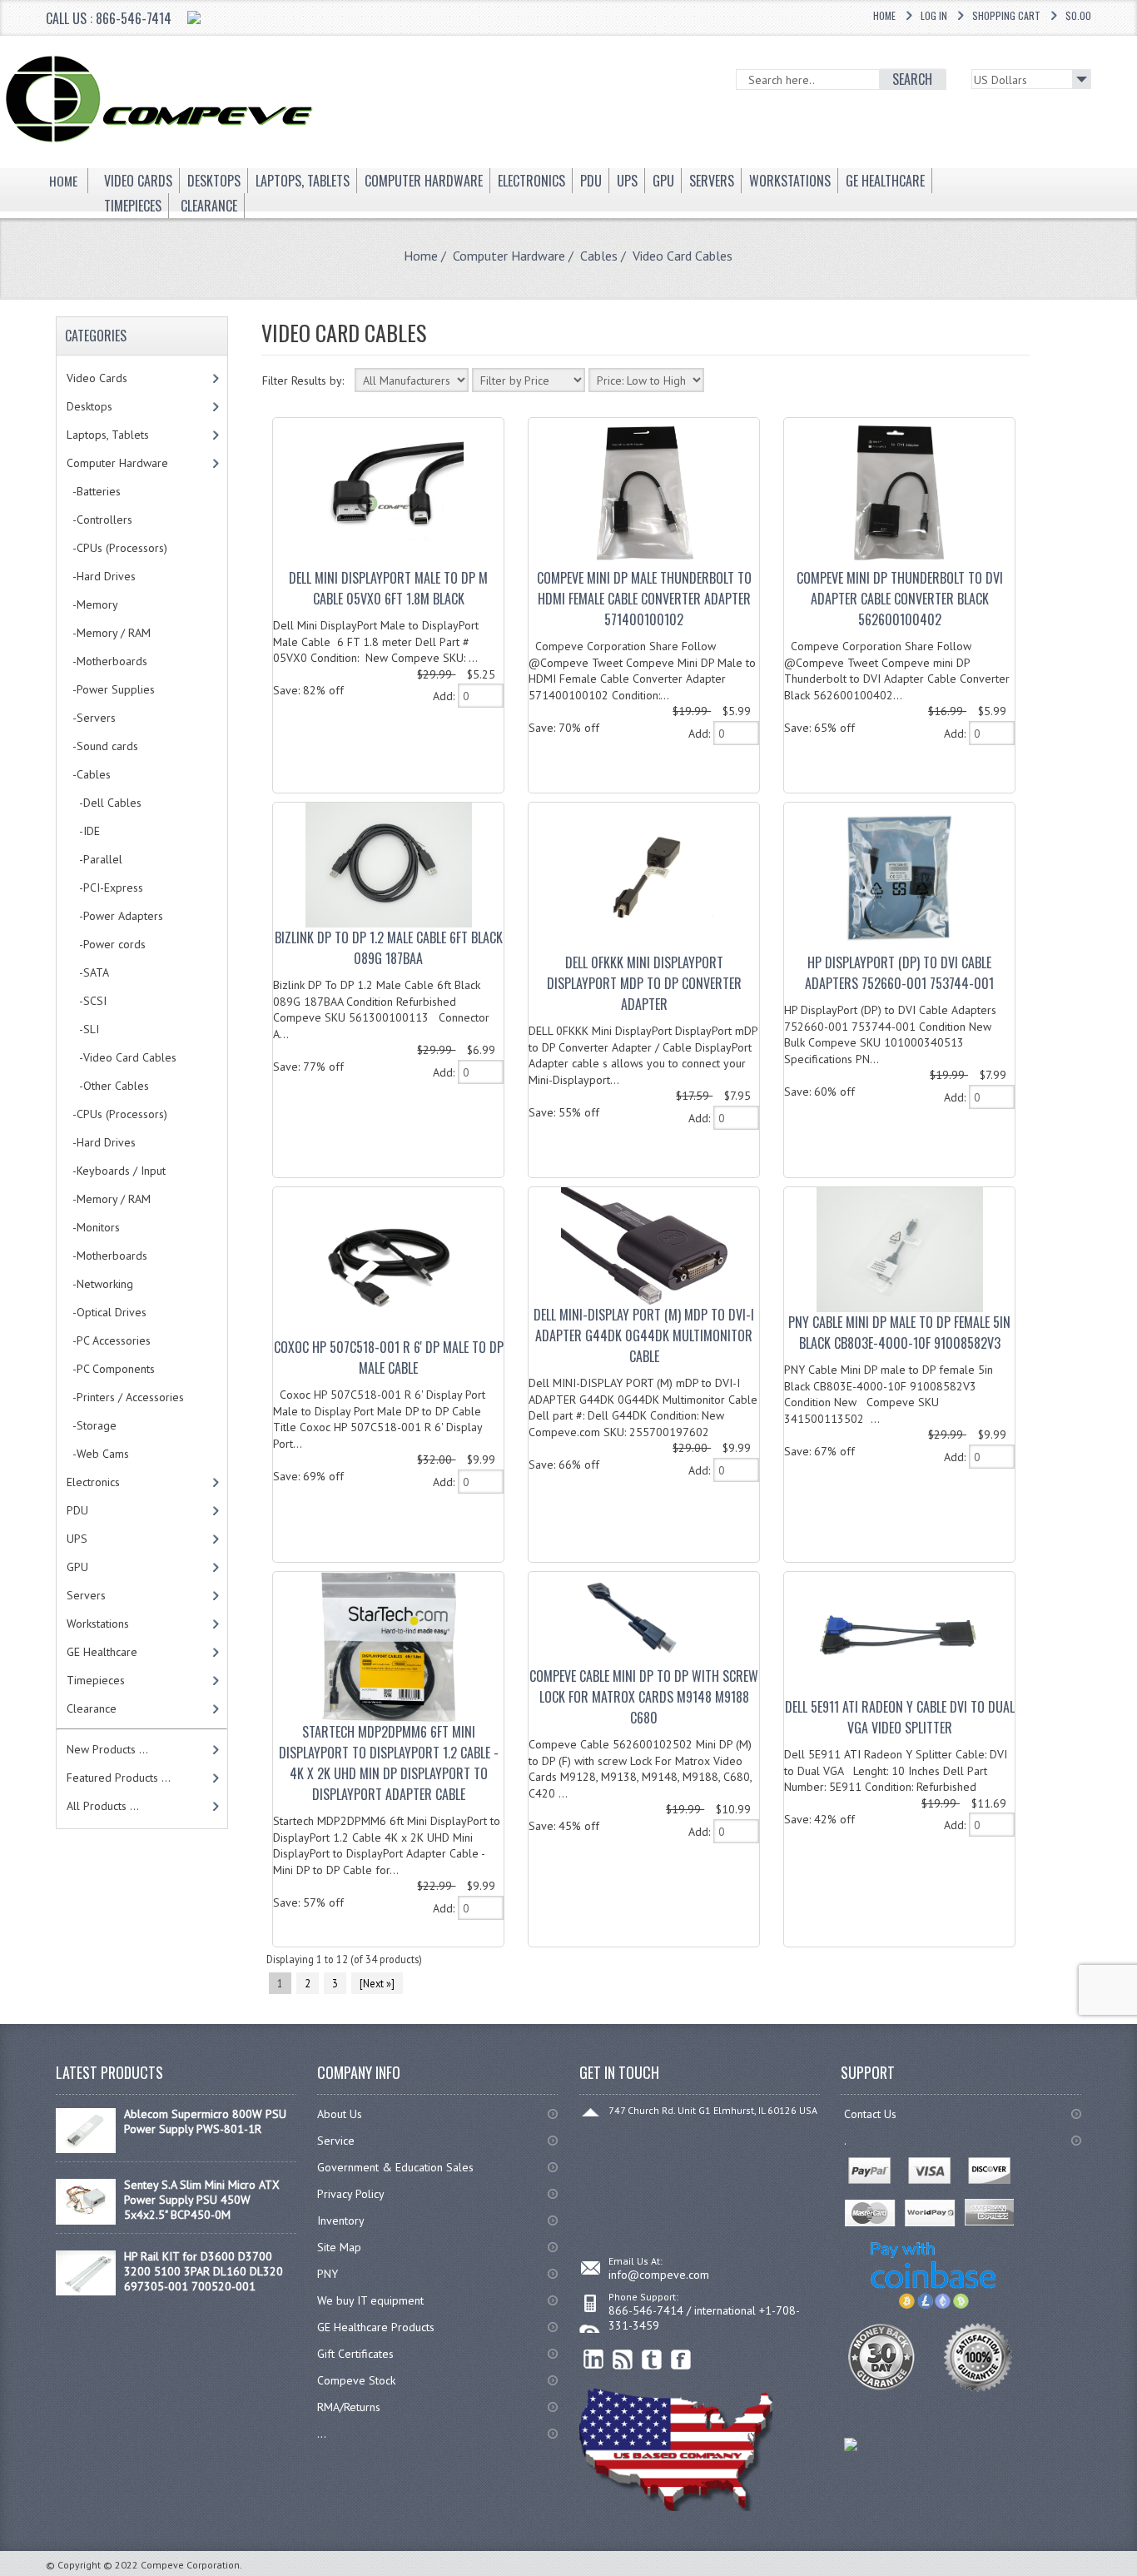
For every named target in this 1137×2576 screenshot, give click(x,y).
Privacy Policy (351, 2194)
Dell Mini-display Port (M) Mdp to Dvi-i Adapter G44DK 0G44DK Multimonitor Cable (644, 1335)
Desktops (89, 406)
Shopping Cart (1006, 15)
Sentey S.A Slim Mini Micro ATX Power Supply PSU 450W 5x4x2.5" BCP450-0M (202, 2200)
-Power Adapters (115, 916)
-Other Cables (108, 1086)
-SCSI (87, 1001)
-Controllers (99, 520)
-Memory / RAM (109, 633)
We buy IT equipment (370, 2300)
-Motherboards (107, 661)
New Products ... (107, 1749)
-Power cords (106, 944)
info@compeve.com (659, 2275)
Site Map (339, 2247)
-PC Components (111, 1369)
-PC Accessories (109, 1340)
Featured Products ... (119, 1778)
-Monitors (93, 1227)
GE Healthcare (102, 1652)
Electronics (93, 1482)
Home (884, 15)
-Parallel (94, 859)
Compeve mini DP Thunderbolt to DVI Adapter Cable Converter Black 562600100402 (900, 599)
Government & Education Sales (395, 2167)
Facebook (681, 2360)
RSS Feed (623, 2360)
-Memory (92, 604)
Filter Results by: (303, 380)
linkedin (594, 2360)
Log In (934, 15)
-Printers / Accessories (125, 1397)
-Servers (91, 718)
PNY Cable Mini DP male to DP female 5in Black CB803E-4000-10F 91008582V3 (899, 1333)
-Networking (100, 1284)
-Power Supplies (111, 689)
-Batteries (94, 491)
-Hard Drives (101, 576)
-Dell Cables (104, 803)
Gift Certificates (355, 2354)
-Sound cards (102, 746)
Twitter (652, 2360)
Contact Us (870, 2114)
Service (336, 2141)
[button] (1136, 2575)
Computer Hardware (509, 256)
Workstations (98, 1624)
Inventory (341, 2220)
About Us (340, 2114)
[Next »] (377, 1983)
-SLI (83, 1029)
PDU (77, 1510)
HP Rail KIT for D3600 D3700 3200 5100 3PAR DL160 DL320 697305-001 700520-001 (204, 2271)
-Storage (92, 1425)
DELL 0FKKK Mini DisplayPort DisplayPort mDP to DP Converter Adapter (644, 983)
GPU (77, 1567)
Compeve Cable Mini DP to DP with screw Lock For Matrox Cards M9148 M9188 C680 (644, 1697)
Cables (599, 256)
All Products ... (103, 1806)
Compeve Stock (356, 2380)
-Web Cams (98, 1454)
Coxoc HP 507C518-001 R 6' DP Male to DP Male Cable (389, 1358)
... (322, 2434)
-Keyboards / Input (116, 1171)
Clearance (92, 1708)
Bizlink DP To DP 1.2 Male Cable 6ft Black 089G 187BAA (389, 948)
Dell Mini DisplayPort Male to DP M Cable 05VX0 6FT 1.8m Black (388, 588)
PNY (328, 2274)
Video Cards (97, 378)
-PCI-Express (105, 888)
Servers (86, 1595)
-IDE (83, 831)
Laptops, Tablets (108, 435)
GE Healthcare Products (376, 2327)
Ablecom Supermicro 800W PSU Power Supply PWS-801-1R (205, 2121)
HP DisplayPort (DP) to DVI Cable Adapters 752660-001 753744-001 (899, 973)
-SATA (88, 972)
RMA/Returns (349, 2407)
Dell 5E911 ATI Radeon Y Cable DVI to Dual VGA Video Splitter (900, 1717)
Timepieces (96, 1680)
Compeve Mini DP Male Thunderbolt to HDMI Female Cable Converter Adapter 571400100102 (644, 599)
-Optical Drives (107, 1312)
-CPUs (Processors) (117, 548)
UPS (77, 1539)
